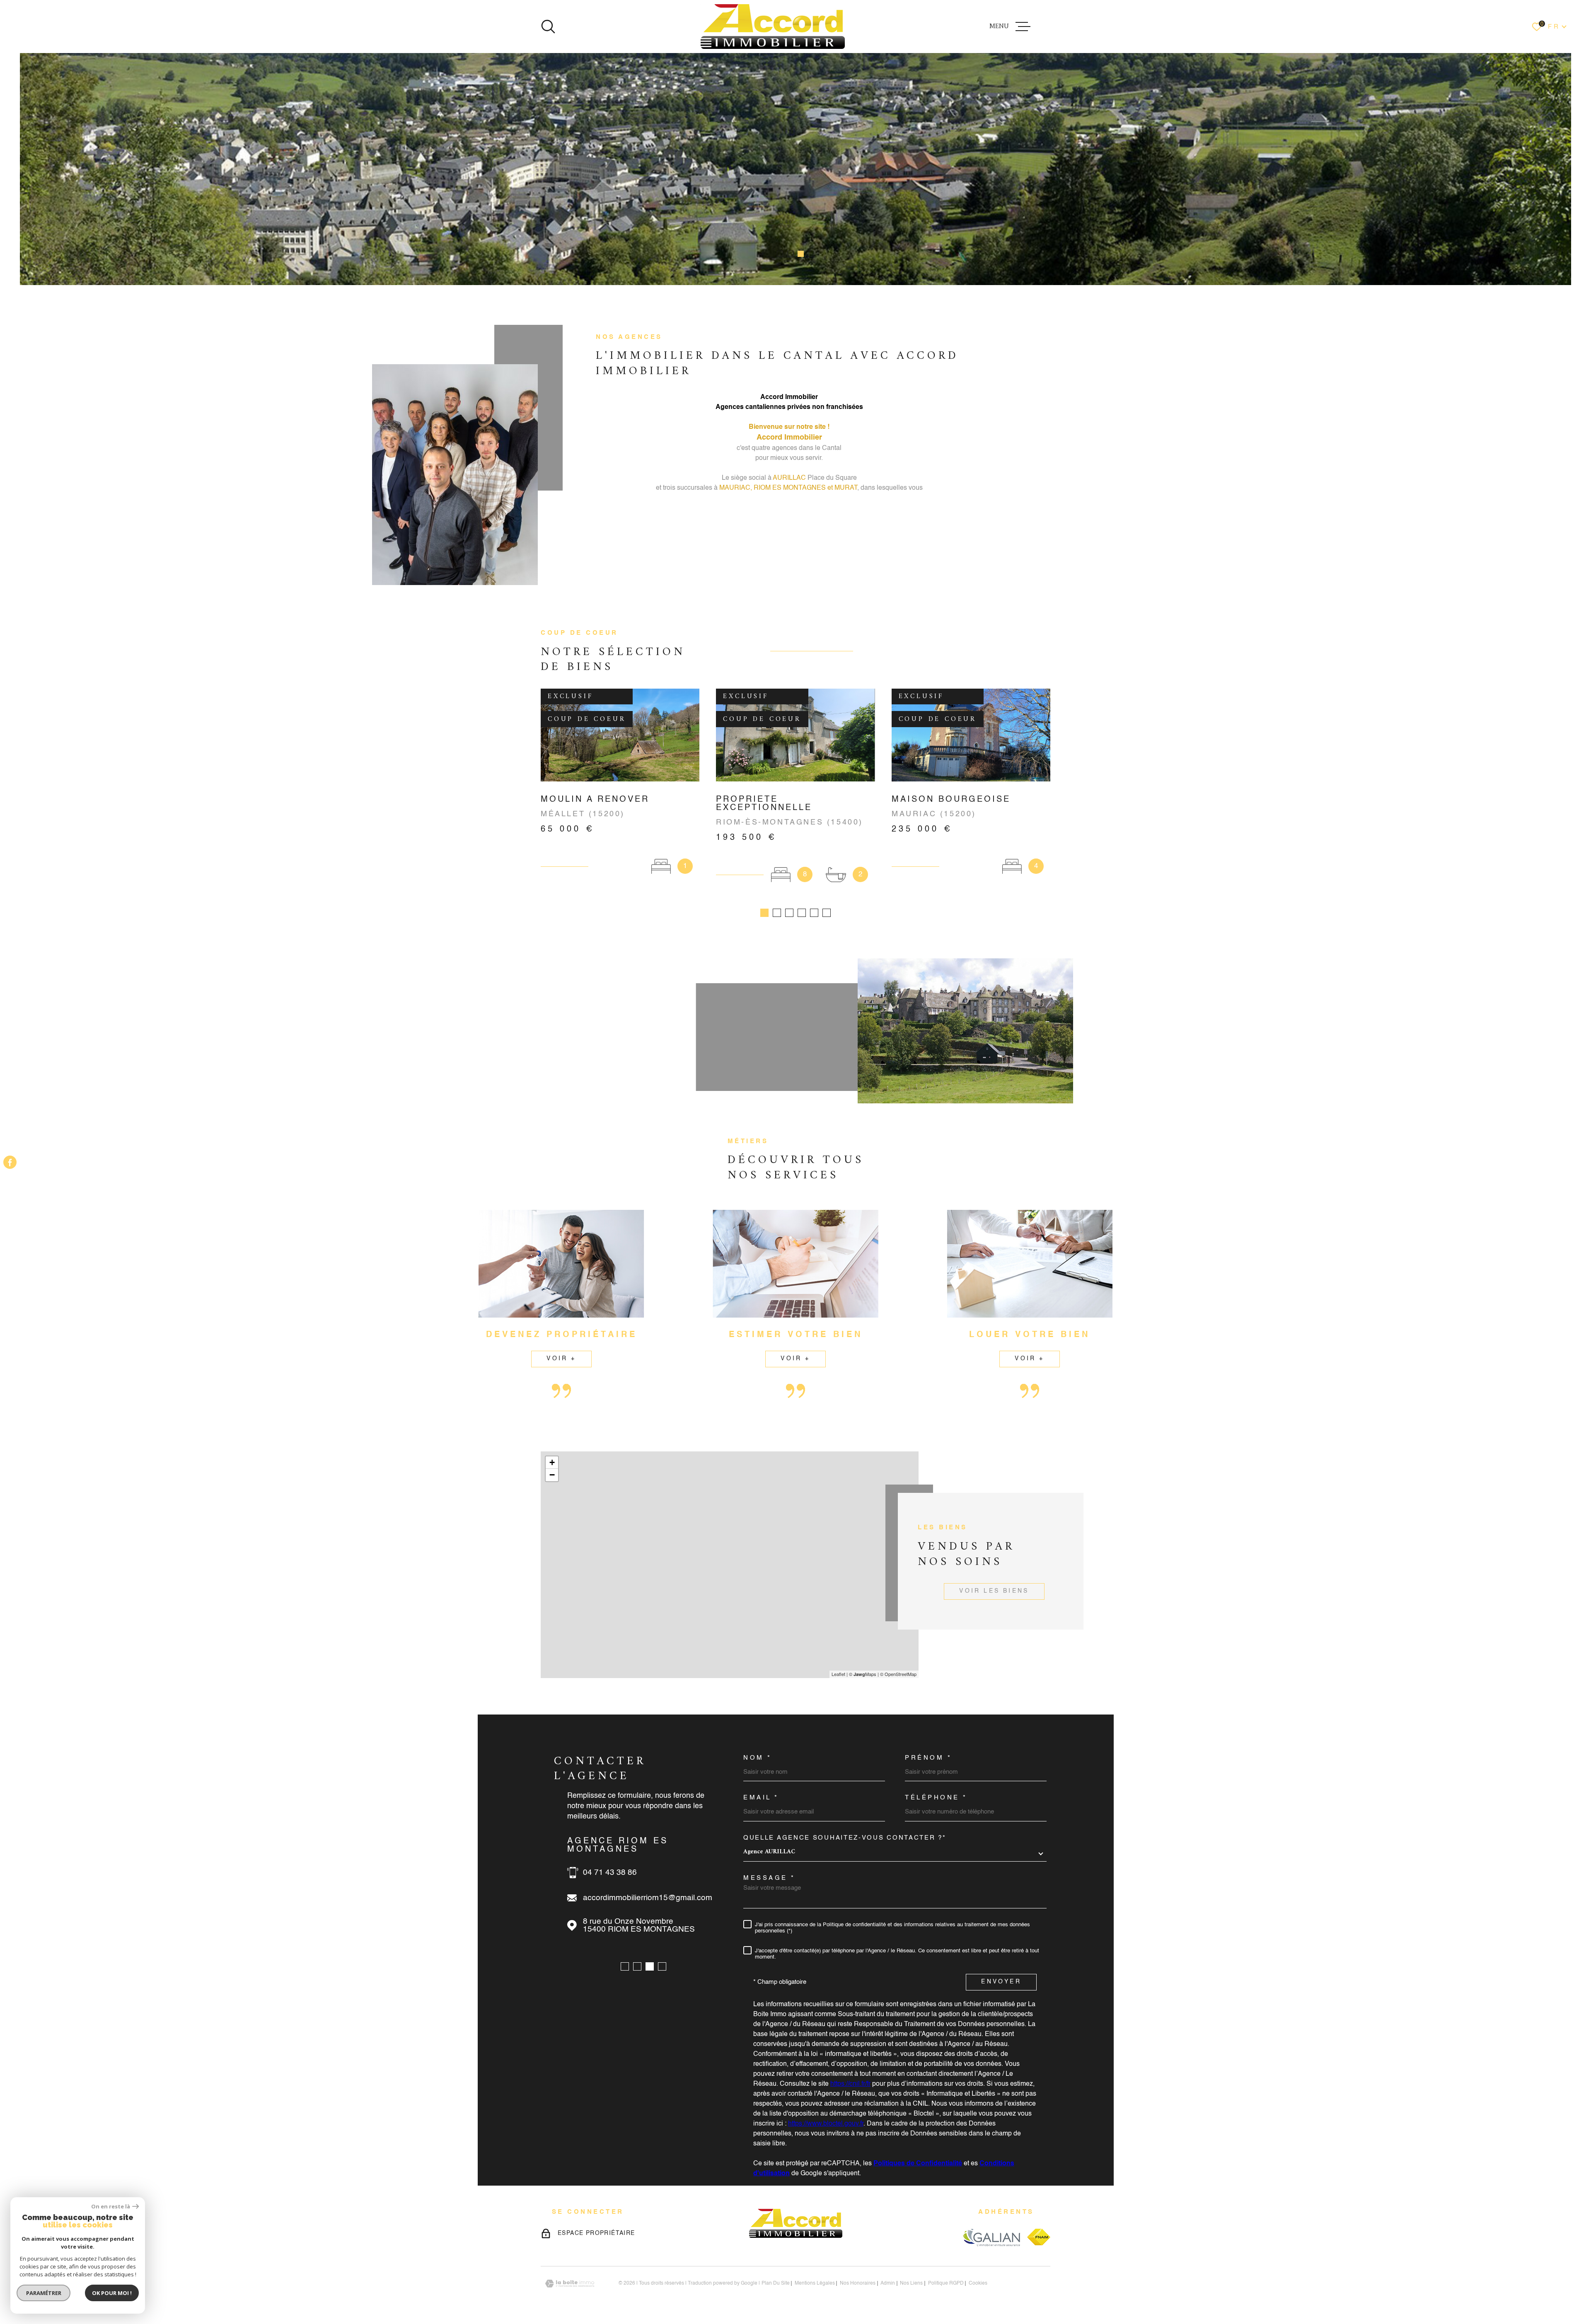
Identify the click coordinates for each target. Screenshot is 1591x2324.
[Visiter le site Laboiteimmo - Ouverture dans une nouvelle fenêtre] (570, 2284)
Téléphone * (936, 1798)
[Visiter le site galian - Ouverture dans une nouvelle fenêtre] (991, 2237)
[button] (780, 254)
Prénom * (928, 1758)
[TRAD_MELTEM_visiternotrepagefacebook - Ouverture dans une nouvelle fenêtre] (10, 1162)
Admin (888, 2283)
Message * (769, 1878)
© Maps (863, 1674)
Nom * (758, 1758)
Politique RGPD (946, 2283)
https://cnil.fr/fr (850, 2084)
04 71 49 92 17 (610, 1864)
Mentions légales (815, 2283)
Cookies (978, 2283)
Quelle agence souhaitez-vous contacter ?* (845, 1838)
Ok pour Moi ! (112, 2293)
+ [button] (552, 1462)
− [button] (552, 1475)
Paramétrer (44, 2293)
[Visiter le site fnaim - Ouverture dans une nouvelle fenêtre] (1039, 2237)
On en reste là (111, 2207)
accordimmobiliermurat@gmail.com (646, 1890)
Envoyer (1001, 1982)
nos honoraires (858, 2283)
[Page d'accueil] (773, 27)
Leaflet (838, 1674)
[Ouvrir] (548, 27)
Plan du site (776, 2283)
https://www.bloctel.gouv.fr (826, 2124)
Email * (761, 1798)
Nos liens (911, 2283)
